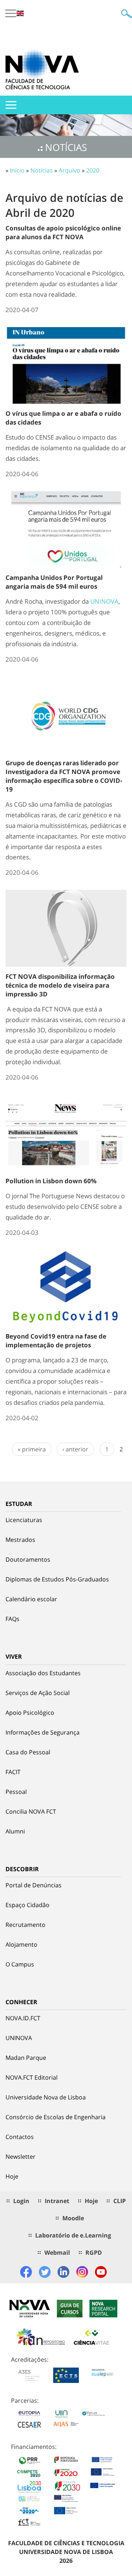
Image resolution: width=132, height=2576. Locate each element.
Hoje (12, 2176)
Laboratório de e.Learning (73, 2235)
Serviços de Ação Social (38, 1693)
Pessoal (16, 1792)
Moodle (73, 2218)
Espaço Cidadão (27, 1905)
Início (17, 170)
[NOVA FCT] (42, 69)
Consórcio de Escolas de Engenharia (56, 2117)
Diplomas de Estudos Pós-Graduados (57, 1579)
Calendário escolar (31, 1599)
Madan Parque (26, 2058)
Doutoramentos (28, 1559)
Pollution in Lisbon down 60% (51, 1181)
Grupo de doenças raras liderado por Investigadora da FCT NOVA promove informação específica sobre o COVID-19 (64, 776)
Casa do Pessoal (28, 1752)
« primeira (32, 1449)
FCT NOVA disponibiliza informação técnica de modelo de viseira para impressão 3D (60, 985)
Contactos (20, 2137)
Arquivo (69, 170)
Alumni (15, 1831)
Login (21, 2201)
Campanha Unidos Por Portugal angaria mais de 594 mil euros (54, 582)
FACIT (13, 1772)
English (20, 13)
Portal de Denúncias (34, 1885)
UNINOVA (104, 601)
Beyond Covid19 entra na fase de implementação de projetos (56, 1341)
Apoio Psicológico (30, 1713)
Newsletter (21, 2157)
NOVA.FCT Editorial (32, 2077)
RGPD (94, 2253)
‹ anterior (75, 1449)
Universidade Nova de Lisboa (46, 2097)
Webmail (57, 2253)
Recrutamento (25, 1925)
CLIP (120, 2201)
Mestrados (20, 1540)
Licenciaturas (24, 1520)
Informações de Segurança (43, 1732)
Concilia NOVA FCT (31, 1811)
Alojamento (21, 1944)
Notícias (42, 170)
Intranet (57, 2201)
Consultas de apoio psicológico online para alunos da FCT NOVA (63, 232)
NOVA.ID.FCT (23, 2018)
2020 (93, 170)
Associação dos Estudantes (43, 1673)
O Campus (20, 1964)
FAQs (12, 1619)
